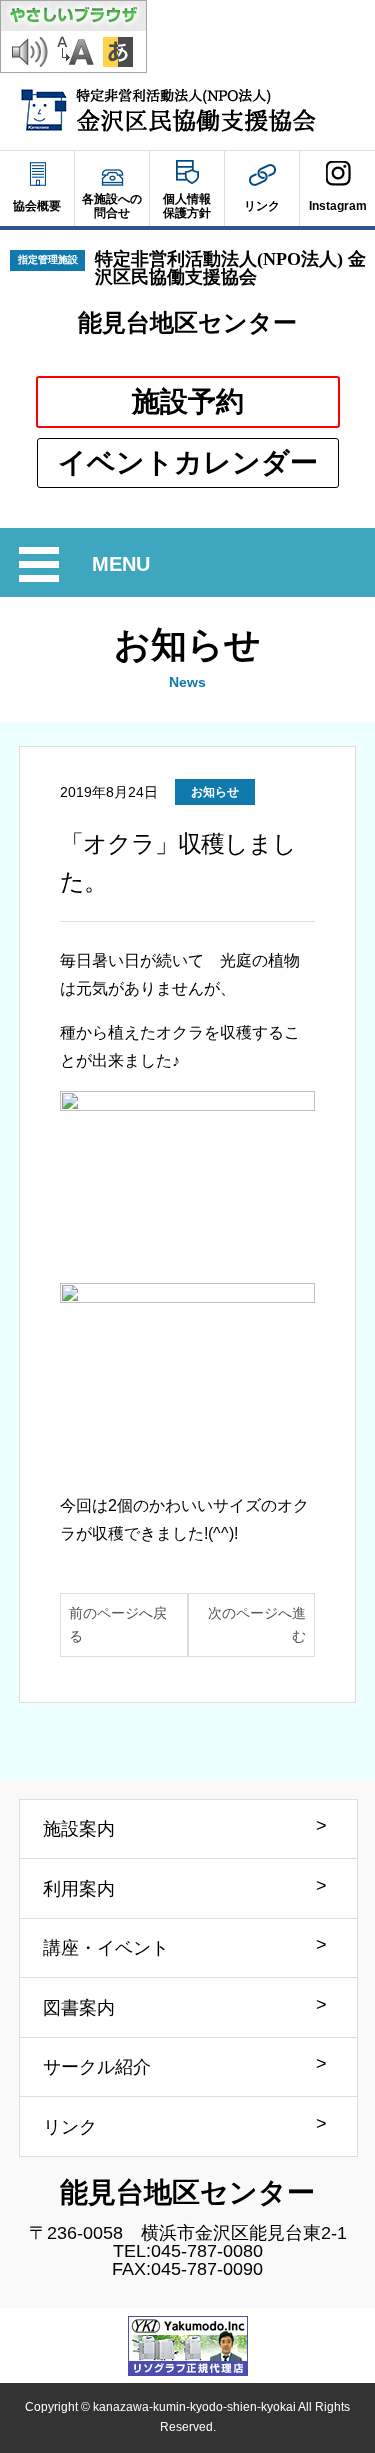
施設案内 (79, 1829)
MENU (124, 567)
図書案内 (79, 2008)
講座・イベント (106, 1948)
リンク (70, 2127)
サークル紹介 (97, 2067)
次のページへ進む (257, 1624)
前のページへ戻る (118, 1624)
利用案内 (79, 1889)
